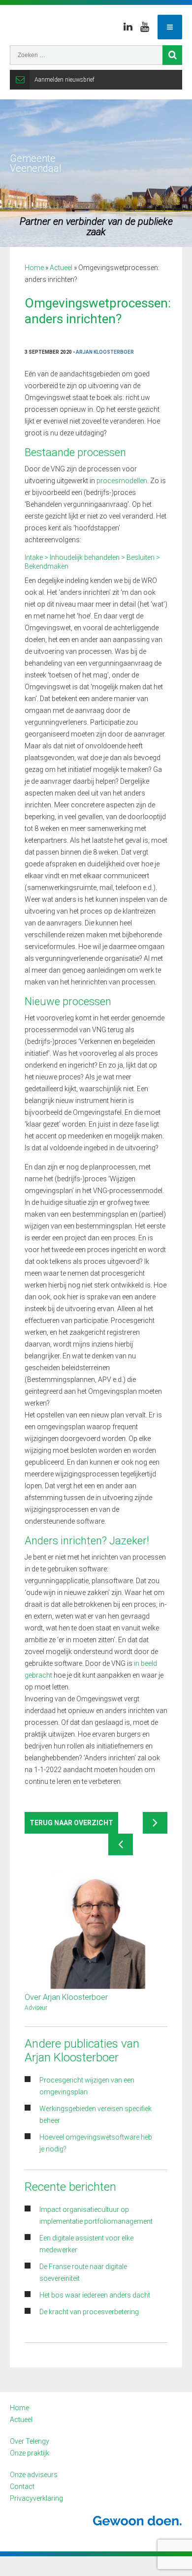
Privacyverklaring (36, 2498)
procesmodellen (122, 481)
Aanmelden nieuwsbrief (64, 80)
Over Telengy (30, 2441)
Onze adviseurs (34, 2475)
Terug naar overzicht (71, 1823)
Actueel (61, 268)
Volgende (155, 1823)
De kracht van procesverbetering (89, 2312)
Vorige (121, 1844)
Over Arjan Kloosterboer (66, 1997)
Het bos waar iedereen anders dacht (95, 2295)
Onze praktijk (30, 2453)
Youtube (145, 27)
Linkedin (128, 27)
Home (34, 268)
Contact (22, 2486)
